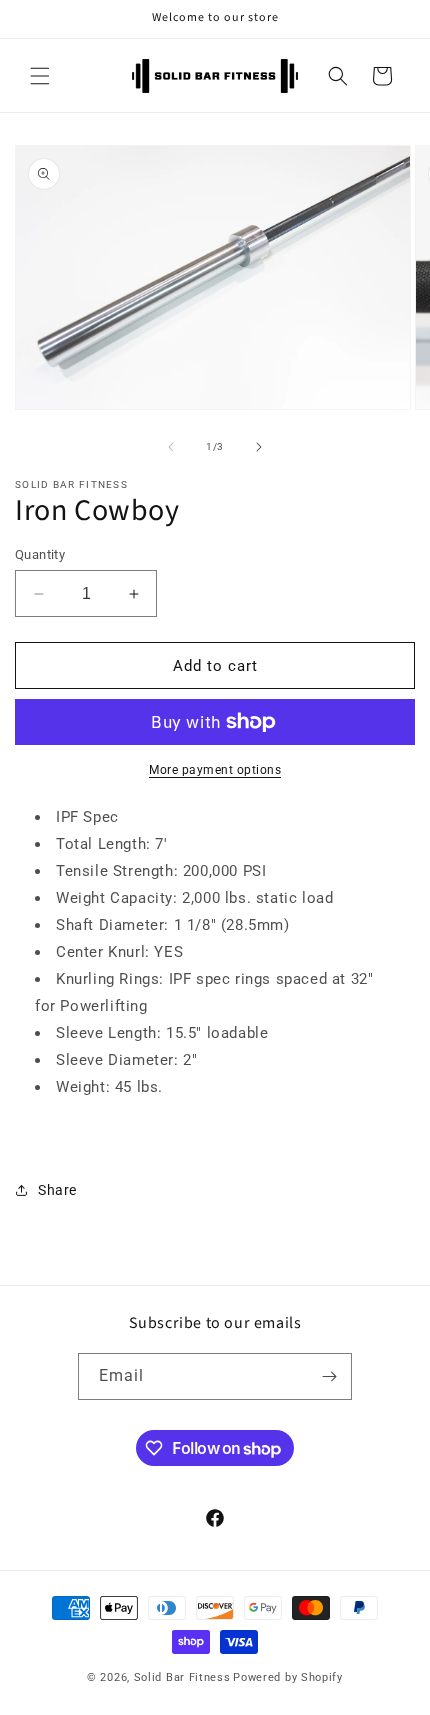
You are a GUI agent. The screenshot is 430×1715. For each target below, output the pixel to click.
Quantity (40, 554)
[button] (40, 76)
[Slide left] (171, 447)
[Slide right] (259, 447)
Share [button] (57, 1190)
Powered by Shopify (288, 1677)
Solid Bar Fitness (182, 1677)
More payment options (215, 770)
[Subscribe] (329, 1376)
